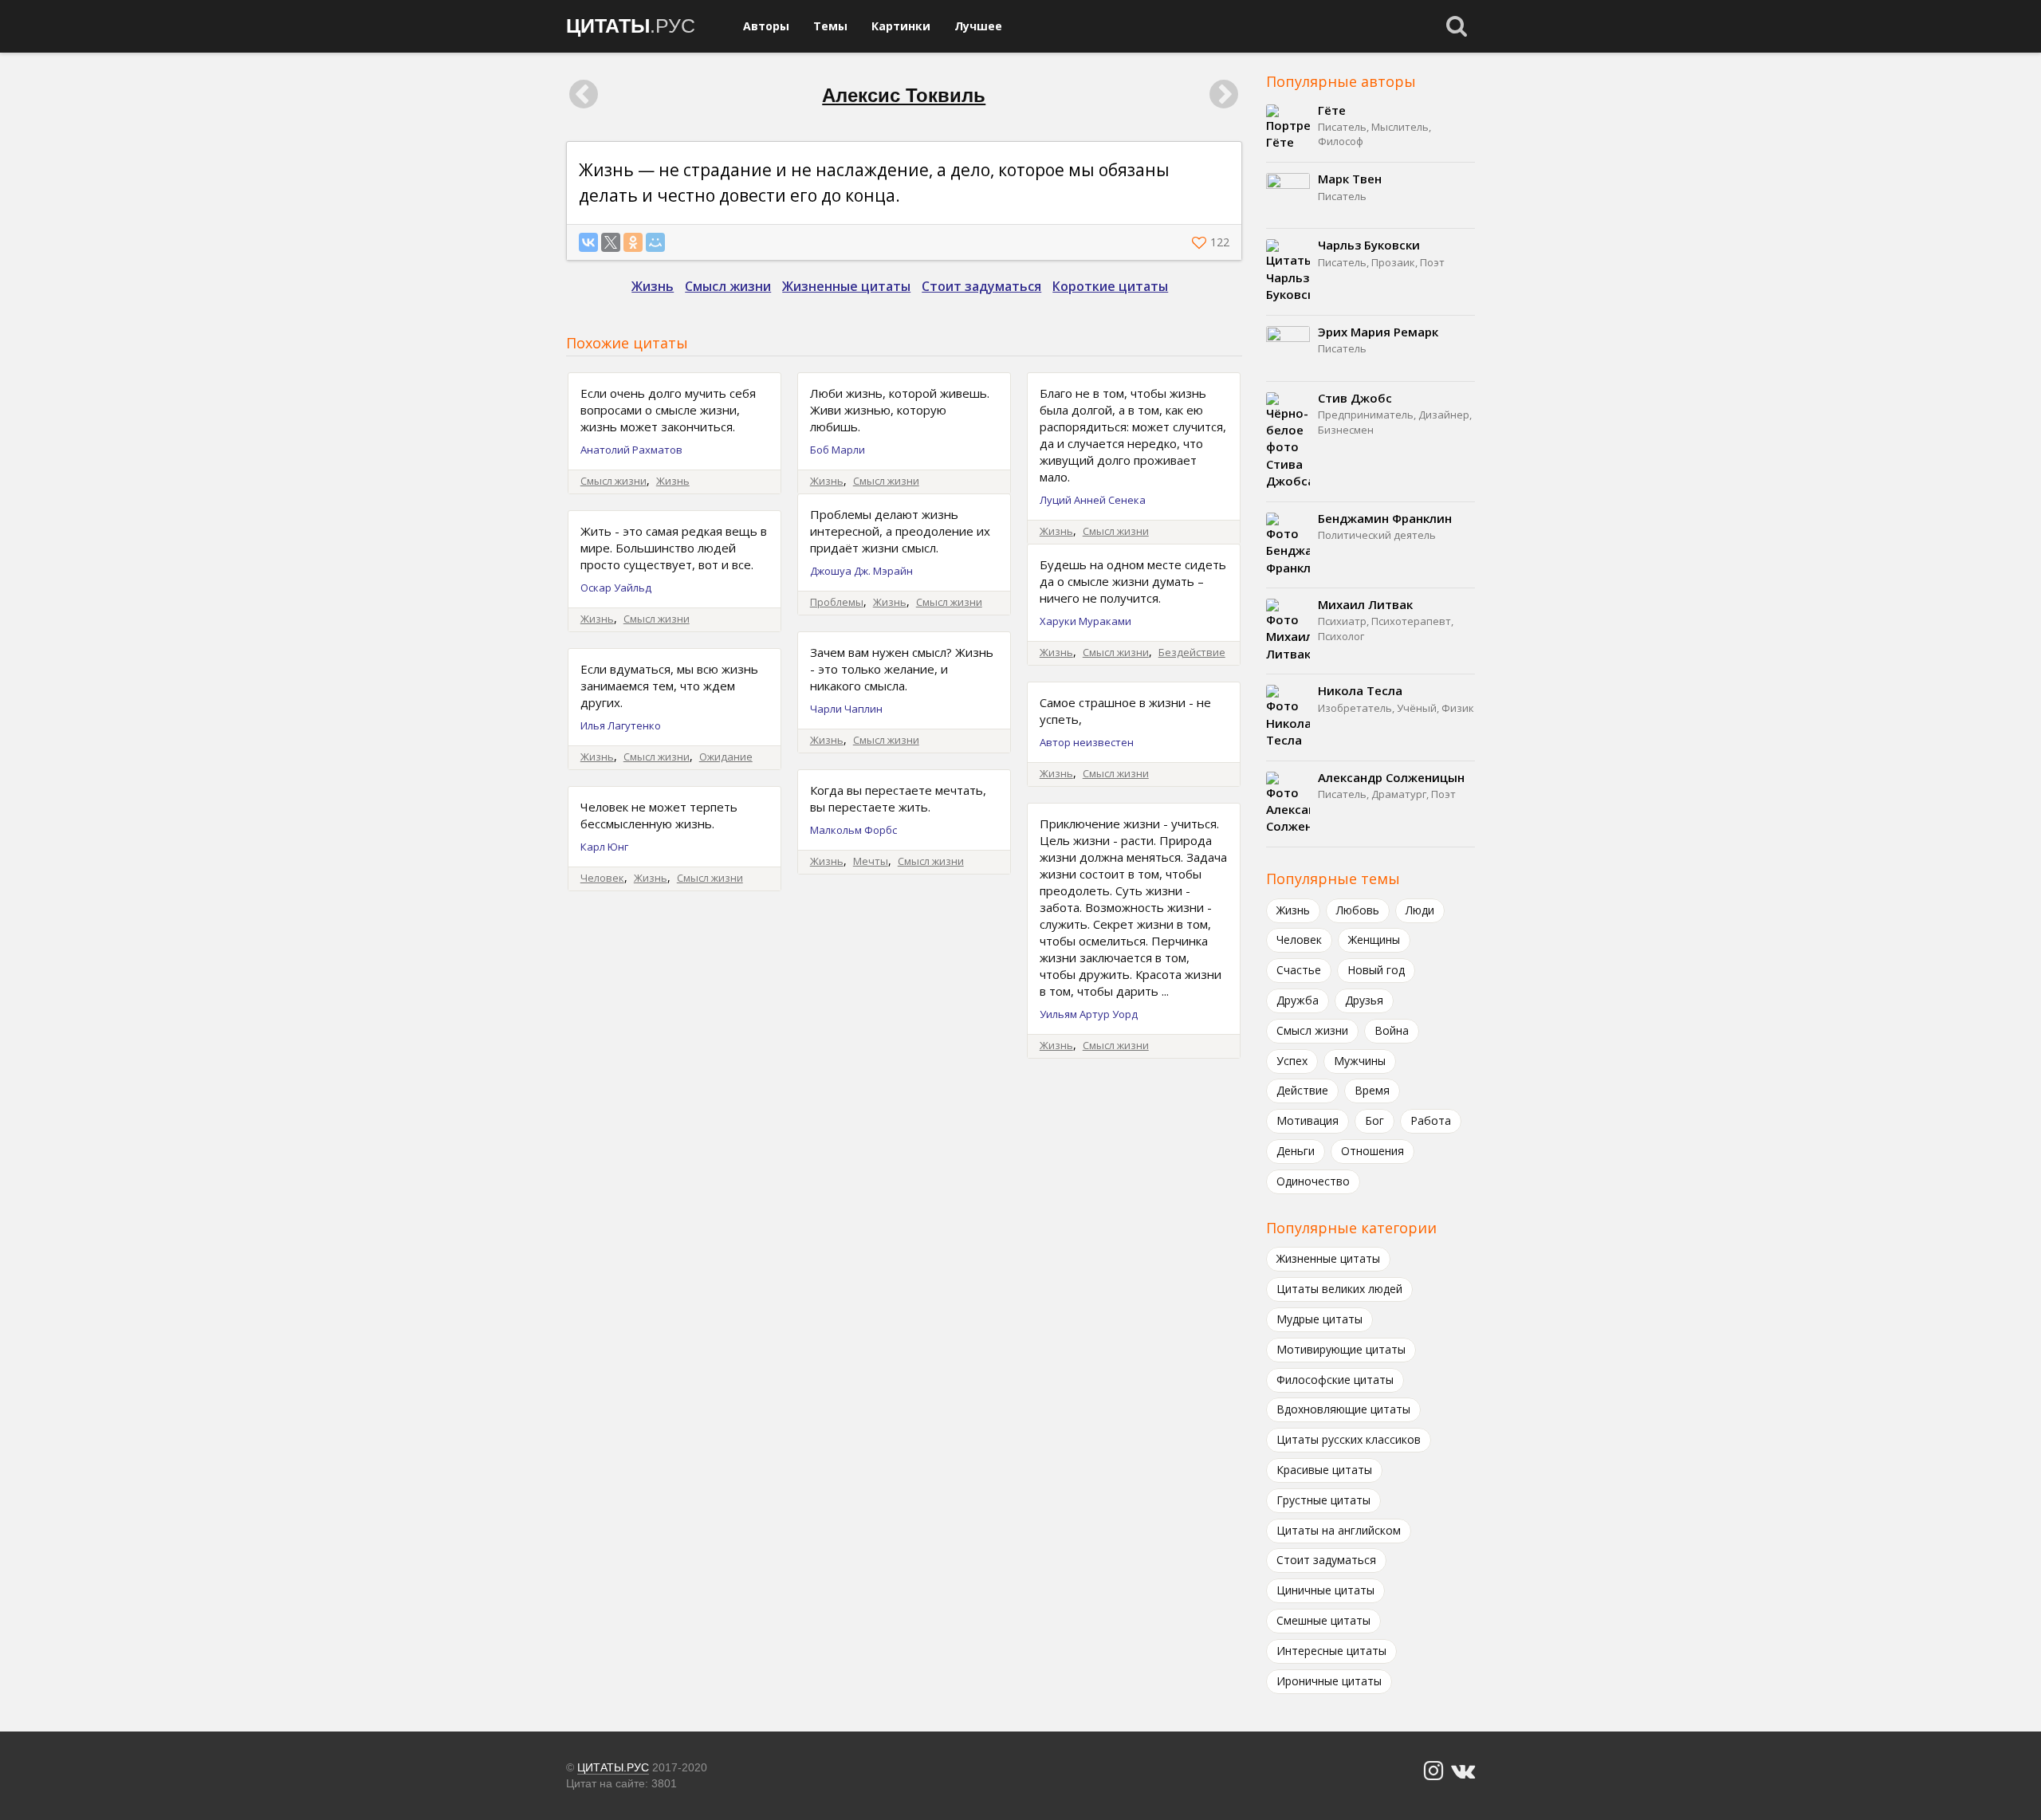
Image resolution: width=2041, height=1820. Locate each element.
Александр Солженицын (1391, 777)
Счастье (1299, 970)
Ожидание (726, 757)
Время (1372, 1090)
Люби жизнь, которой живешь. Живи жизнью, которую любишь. (900, 410)
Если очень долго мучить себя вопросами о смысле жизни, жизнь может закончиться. (668, 410)
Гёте (1332, 110)
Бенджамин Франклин (1385, 518)
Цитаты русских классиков (1349, 1439)
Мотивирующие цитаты (1341, 1349)
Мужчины (1360, 1061)
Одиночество (1313, 1181)
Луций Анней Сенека (1093, 500)
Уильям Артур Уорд (1089, 1014)
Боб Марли (838, 450)
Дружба (1298, 1000)
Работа (1431, 1120)
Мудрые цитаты (1319, 1319)
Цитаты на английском (1339, 1530)
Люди (1420, 910)
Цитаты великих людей (1339, 1289)
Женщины (1374, 939)
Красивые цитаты (1324, 1470)
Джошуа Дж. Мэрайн (861, 571)
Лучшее (978, 26)
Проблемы (837, 602)
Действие (1302, 1090)
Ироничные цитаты (1329, 1681)
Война (1392, 1030)
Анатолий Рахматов (631, 450)
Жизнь (653, 286)
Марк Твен (1350, 179)
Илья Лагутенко (621, 725)
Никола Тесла (1360, 690)
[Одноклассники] (633, 242)
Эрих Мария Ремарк (1378, 332)
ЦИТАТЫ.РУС (613, 1767)
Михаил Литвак (1365, 604)
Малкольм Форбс (853, 830)
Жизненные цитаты (846, 286)
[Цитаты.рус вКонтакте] (1463, 1771)
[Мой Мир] (655, 242)
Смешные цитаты (1323, 1620)
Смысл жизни (728, 286)
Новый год (1376, 970)
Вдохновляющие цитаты (1343, 1409)
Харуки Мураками (1085, 621)
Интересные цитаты (1331, 1651)
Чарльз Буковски (1369, 245)
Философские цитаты (1335, 1380)
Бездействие (1192, 652)
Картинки (901, 26)
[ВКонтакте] (588, 242)
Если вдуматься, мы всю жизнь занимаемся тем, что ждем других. (669, 686)
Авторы (766, 26)
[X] (611, 242)
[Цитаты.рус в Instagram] (1433, 1771)
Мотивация (1308, 1120)
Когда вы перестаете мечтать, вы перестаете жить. (898, 798)
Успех (1292, 1061)
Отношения (1372, 1151)
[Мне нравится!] (1201, 242)
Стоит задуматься (981, 286)
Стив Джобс (1355, 398)
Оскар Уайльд (616, 588)
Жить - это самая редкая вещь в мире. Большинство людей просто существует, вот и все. (674, 548)
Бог (1374, 1120)
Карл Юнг (604, 847)
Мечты (871, 861)
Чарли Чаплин (846, 709)
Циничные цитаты (1325, 1590)
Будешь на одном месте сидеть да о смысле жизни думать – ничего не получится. (1133, 581)
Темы (830, 26)
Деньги (1296, 1151)
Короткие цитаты (1110, 286)
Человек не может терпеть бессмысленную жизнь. (659, 815)
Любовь (1358, 910)
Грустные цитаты (1323, 1500)
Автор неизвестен (1087, 742)
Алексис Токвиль (904, 95)
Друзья (1364, 1000)
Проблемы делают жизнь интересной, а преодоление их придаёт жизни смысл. (900, 531)
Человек (602, 878)
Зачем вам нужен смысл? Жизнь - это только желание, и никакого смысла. (902, 669)
